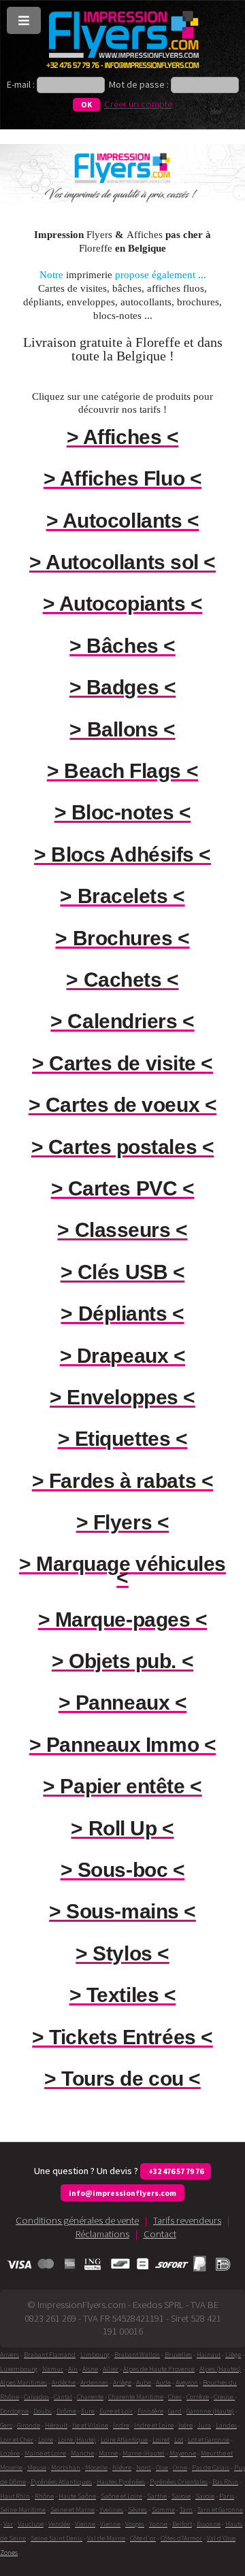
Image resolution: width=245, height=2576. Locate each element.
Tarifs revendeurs (187, 2220)
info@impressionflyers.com (122, 2193)
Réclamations (102, 2234)
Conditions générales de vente (77, 2220)
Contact (160, 2234)
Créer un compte (138, 104)
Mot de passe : (139, 84)
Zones (9, 2553)
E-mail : (22, 84)
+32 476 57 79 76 (176, 2171)
